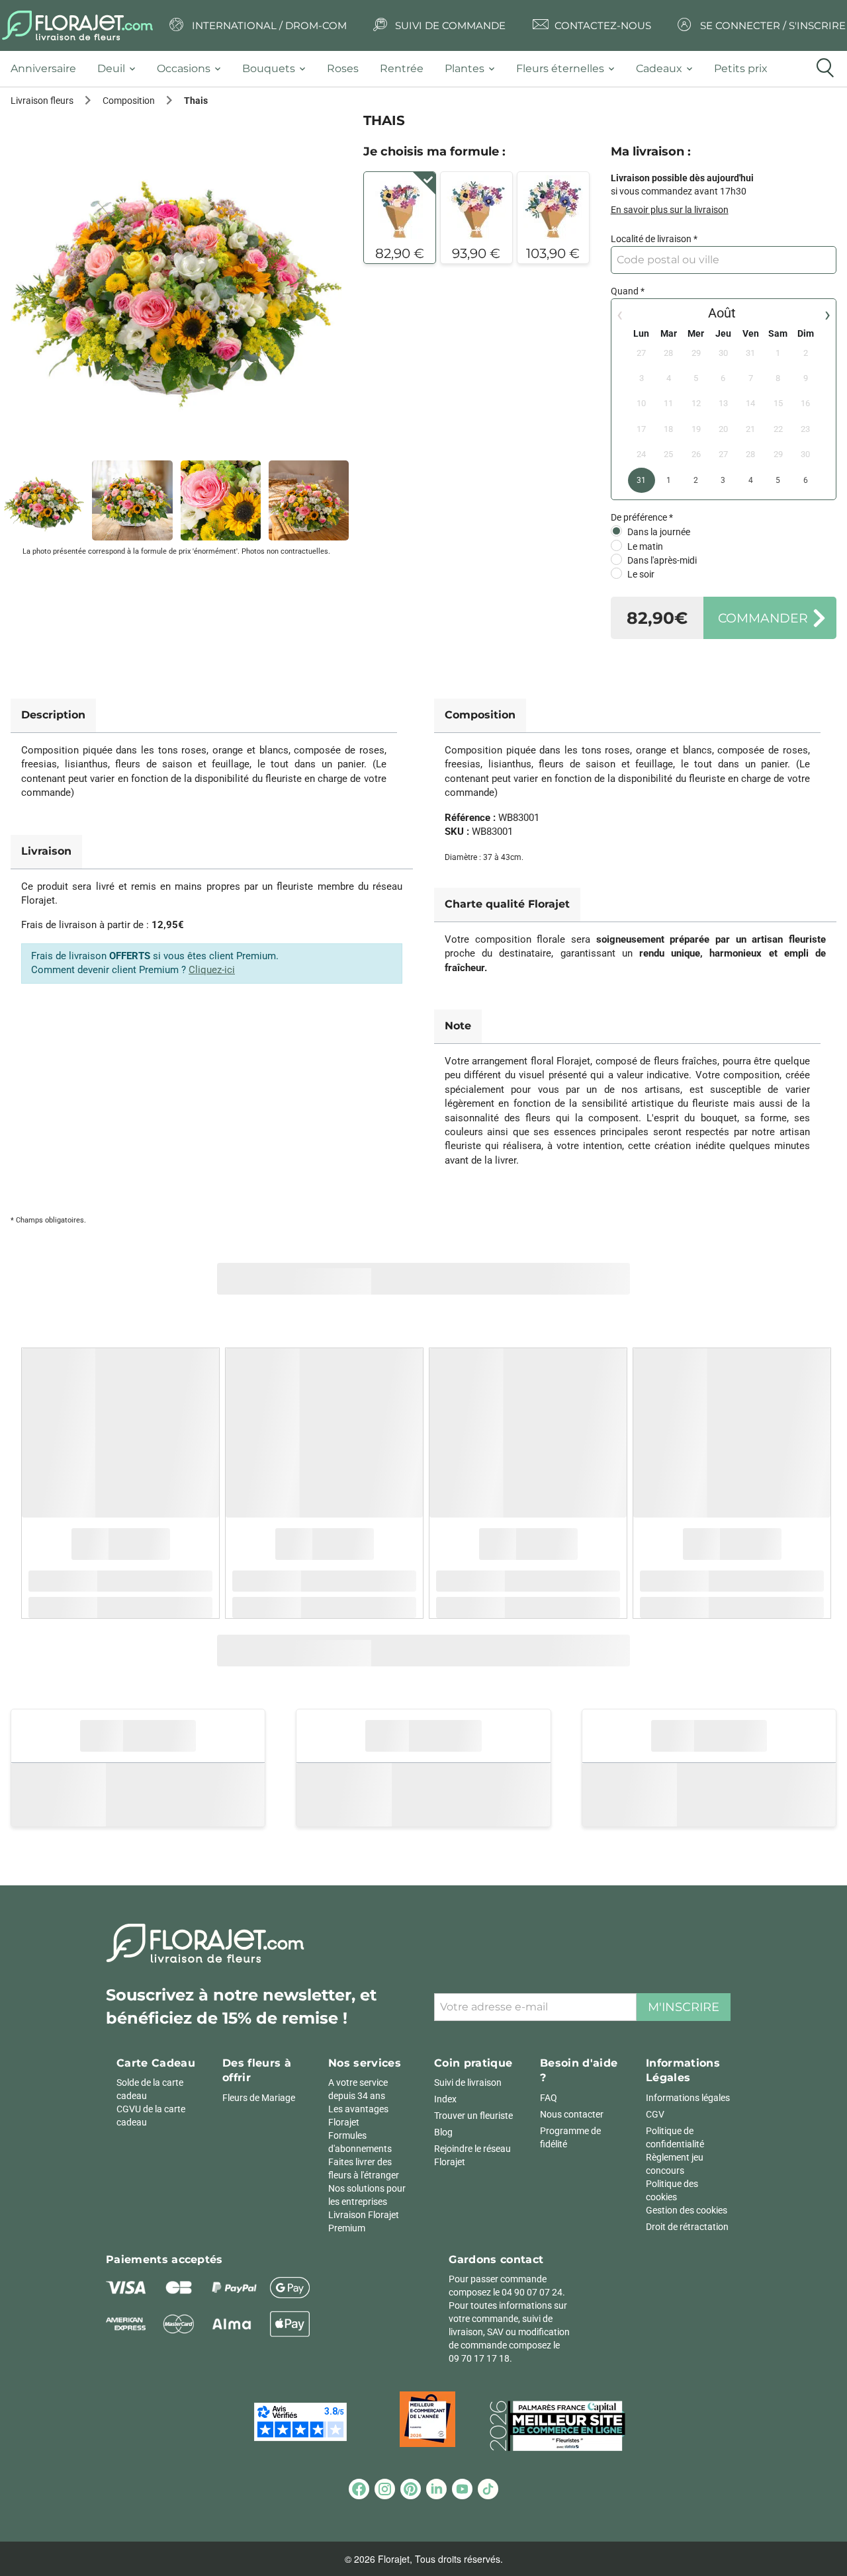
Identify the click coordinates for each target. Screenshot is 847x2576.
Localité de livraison (651, 239)
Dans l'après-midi (662, 560)
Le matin (645, 546)
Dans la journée (659, 532)
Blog (443, 2132)
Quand (625, 291)
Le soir (641, 574)
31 (641, 480)
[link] (176, 279)
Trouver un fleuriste (473, 2116)
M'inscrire (684, 2007)
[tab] (49, 69)
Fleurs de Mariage (259, 2098)
